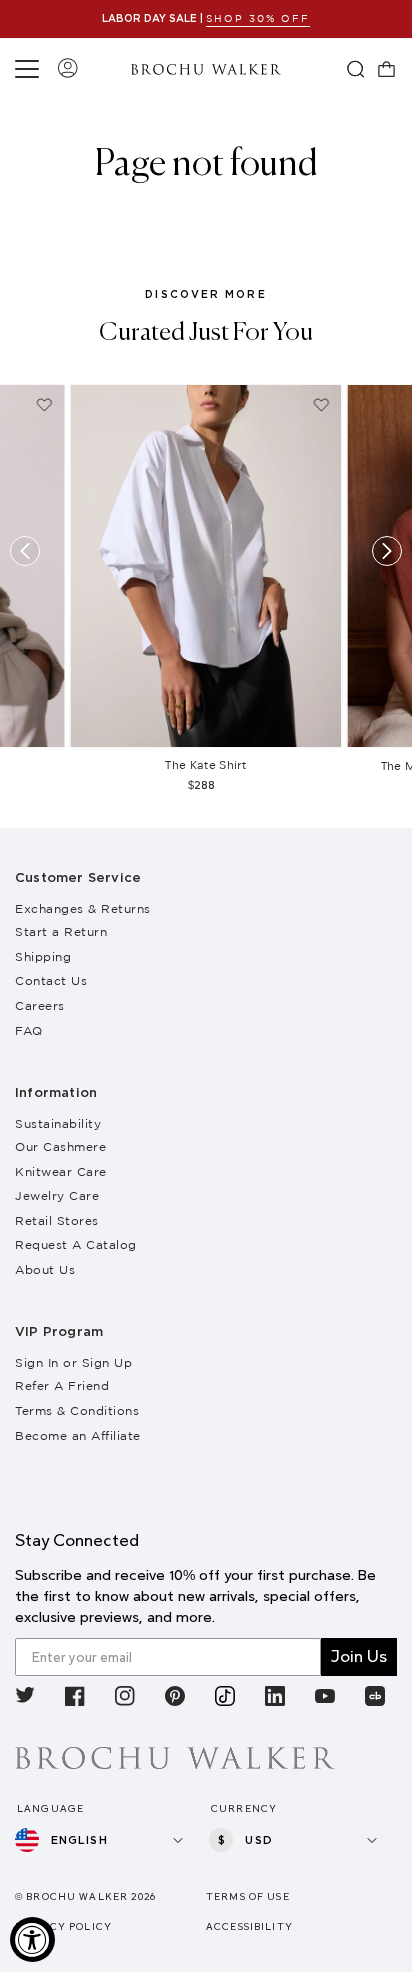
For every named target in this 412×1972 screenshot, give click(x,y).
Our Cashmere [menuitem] (60, 1146)
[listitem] (25, 1699)
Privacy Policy (63, 1926)
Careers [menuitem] (40, 1005)
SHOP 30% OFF (258, 18)
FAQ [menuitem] (29, 1030)
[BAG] (387, 69)
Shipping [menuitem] (43, 956)
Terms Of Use (248, 1896)
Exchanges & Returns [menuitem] (83, 908)
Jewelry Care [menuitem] (57, 1195)
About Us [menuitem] (45, 1269)
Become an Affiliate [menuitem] (78, 1435)
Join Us (359, 1656)
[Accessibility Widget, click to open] (32, 1939)
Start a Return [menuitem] (61, 931)
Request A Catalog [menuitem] (76, 1244)
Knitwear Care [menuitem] (61, 1171)
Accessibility (249, 1926)
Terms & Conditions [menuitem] (77, 1410)
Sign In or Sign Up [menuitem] (73, 1362)
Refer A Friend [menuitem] (62, 1385)
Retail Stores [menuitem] (57, 1220)
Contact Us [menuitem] (51, 980)
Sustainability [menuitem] (58, 1123)
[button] (30, 69)
